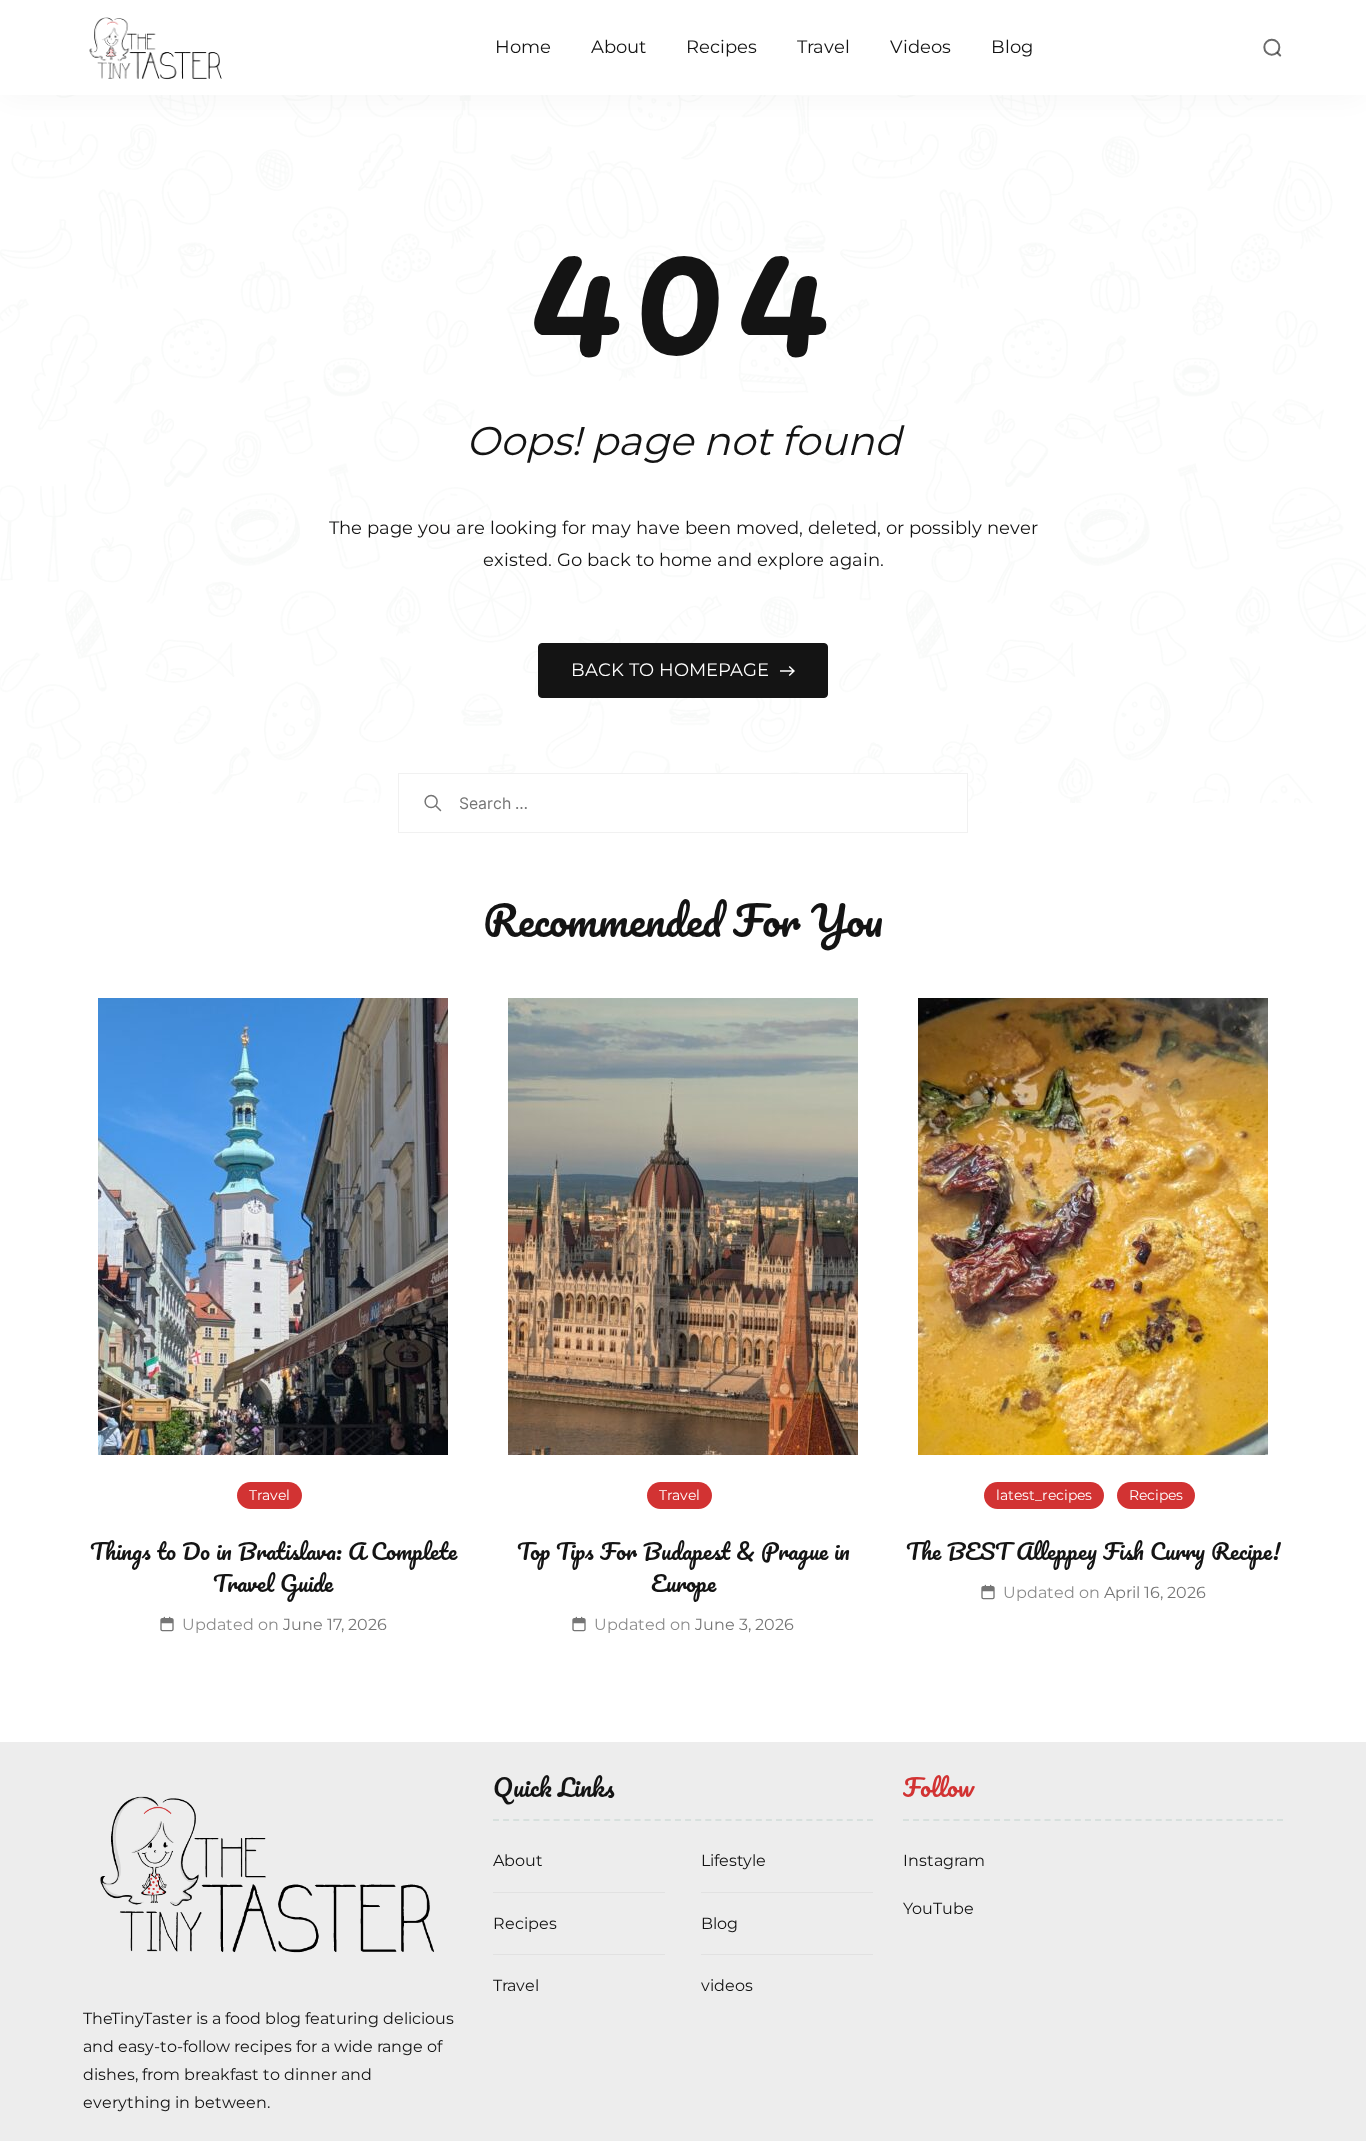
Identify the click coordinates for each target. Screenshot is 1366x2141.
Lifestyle (733, 1860)
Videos (920, 47)
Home (523, 47)
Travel (823, 47)
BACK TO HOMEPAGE (672, 670)
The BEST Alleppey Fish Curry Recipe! (1093, 1550)
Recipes (721, 47)
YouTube (938, 1908)
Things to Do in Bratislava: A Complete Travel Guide (273, 1566)
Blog (1012, 47)
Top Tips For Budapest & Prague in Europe (683, 1566)
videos (727, 1985)
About (618, 47)
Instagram (944, 1860)
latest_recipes (1044, 1495)
